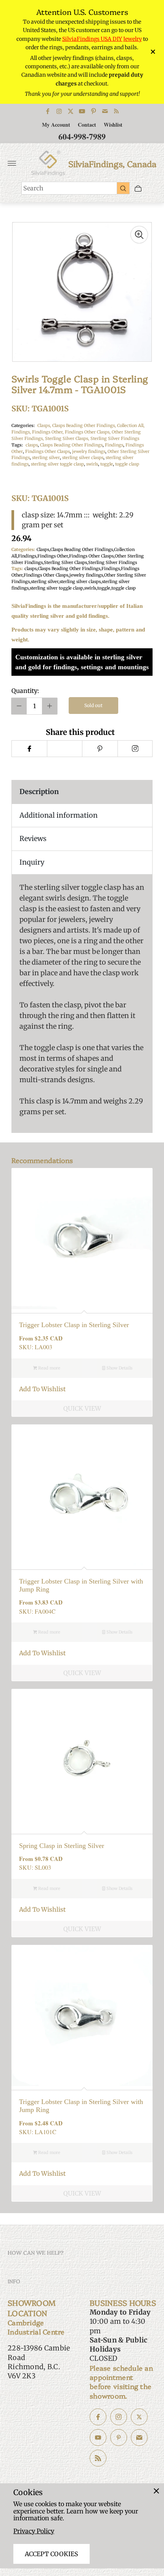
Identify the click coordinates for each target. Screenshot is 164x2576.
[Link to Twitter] (71, 111)
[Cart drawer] (138, 188)
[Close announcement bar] (152, 52)
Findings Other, (48, 432)
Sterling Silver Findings (115, 438)
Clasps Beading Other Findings (71, 445)
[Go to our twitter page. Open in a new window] (139, 2417)
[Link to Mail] (105, 111)
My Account (56, 125)
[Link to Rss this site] (116, 111)
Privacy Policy (34, 2531)
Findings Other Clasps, (88, 432)
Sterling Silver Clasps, (68, 438)
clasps (32, 445)
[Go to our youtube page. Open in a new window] (98, 2437)
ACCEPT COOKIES (51, 2554)
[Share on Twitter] (65, 749)
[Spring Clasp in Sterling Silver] (82, 1759)
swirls (92, 464)
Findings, (22, 432)
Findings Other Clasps (47, 451)
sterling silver (46, 458)
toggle (107, 464)
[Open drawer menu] (12, 163)
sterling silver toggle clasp (57, 464)
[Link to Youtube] (82, 111)
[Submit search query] (123, 188)
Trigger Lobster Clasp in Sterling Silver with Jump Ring (81, 1585)
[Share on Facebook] (29, 749)
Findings (114, 445)
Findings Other (53, 556)
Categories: (23, 425)
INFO (14, 2281)
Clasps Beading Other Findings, (85, 425)
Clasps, (45, 425)
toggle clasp (127, 464)
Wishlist (113, 125)
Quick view (82, 1408)
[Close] (156, 2491)
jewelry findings (89, 451)
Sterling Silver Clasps (65, 562)
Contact (87, 125)
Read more (49, 1368)
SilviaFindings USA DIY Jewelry (102, 39)
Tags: (17, 445)
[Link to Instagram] (59, 111)
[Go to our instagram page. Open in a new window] (119, 2417)
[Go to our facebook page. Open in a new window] (98, 2417)
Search (33, 188)
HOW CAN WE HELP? (36, 2252)
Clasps (43, 549)
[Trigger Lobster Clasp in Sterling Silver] (82, 1239)
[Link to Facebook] (48, 111)
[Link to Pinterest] (93, 111)
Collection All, (131, 425)
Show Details (119, 1368)
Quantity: (25, 691)
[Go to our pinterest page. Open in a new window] (119, 2437)
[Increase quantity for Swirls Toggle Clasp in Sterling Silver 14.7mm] (50, 706)
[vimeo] (100, 749)
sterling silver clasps (83, 458)
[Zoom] (139, 235)
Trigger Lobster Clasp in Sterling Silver (74, 1325)
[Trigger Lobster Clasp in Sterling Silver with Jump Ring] (82, 1495)
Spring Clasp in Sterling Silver (62, 1846)
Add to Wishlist (42, 1389)
